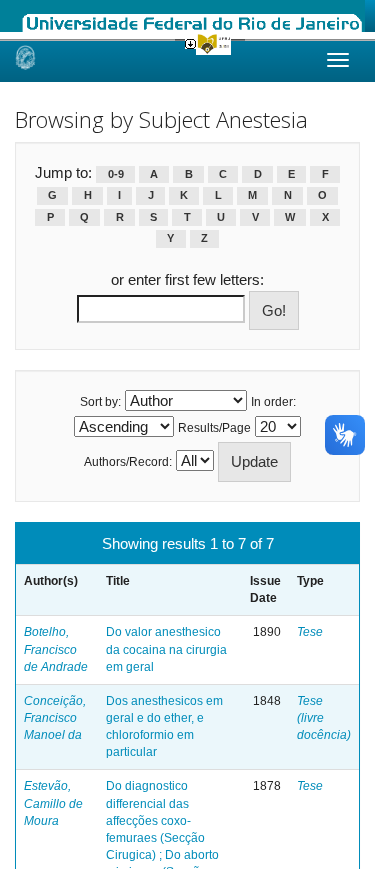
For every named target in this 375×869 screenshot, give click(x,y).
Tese (310, 632)
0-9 (116, 174)
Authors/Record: (128, 462)
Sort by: (100, 402)
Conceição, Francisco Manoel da (55, 718)
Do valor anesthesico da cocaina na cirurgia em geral (166, 649)
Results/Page (214, 428)
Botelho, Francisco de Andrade (56, 649)
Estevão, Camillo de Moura (53, 803)
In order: (273, 402)
